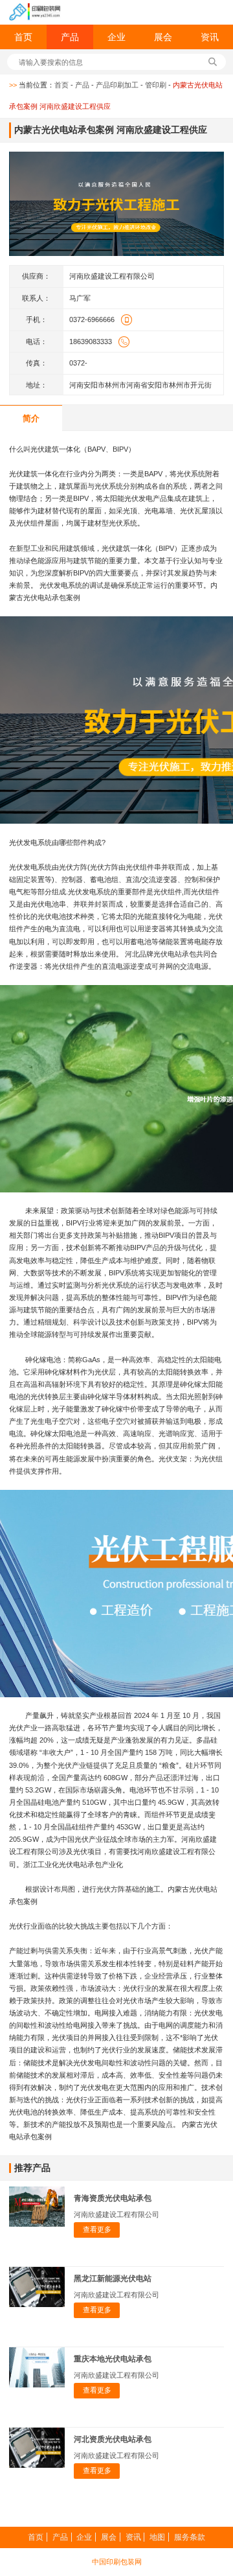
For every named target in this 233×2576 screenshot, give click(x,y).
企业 (116, 37)
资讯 (210, 37)
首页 (23, 37)
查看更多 (97, 2229)
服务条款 (190, 2537)
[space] (35, 12)
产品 (70, 37)
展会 (163, 37)
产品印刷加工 (117, 85)
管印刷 (156, 85)
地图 (157, 2537)
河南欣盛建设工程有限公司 (116, 2214)
